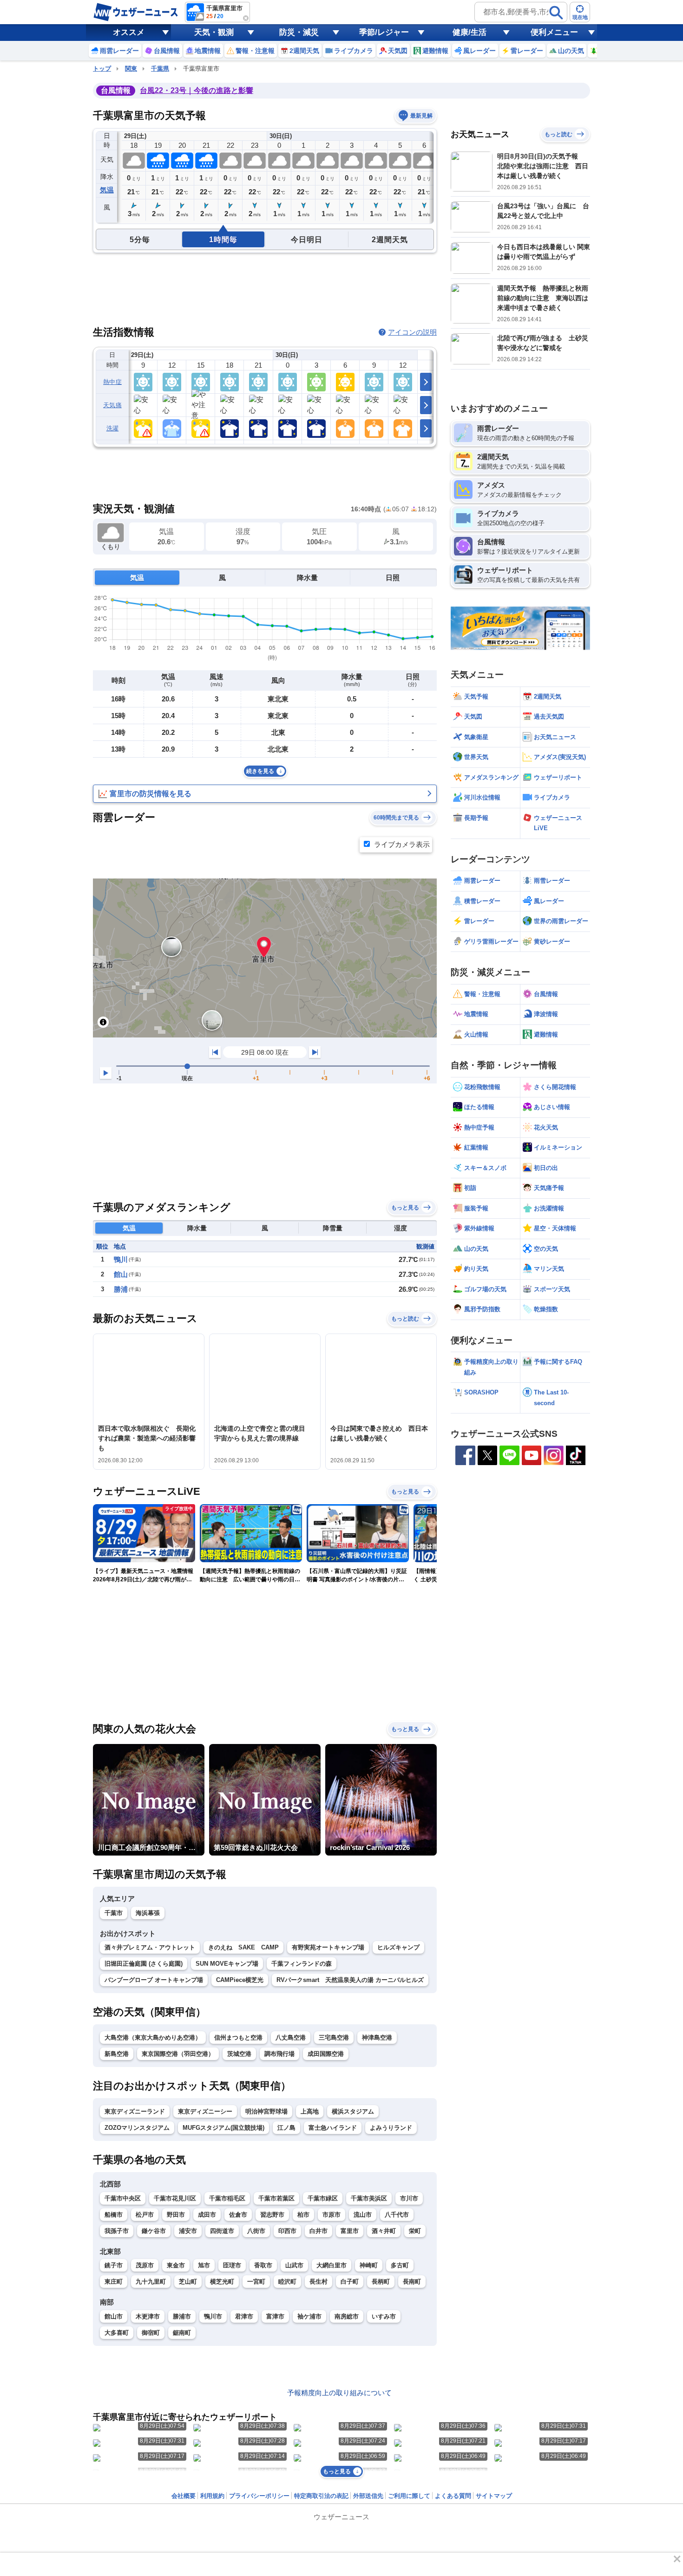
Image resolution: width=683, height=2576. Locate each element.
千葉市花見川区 (175, 2198)
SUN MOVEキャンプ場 (227, 1964)
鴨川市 (213, 2316)
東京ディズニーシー (205, 2111)
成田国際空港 (326, 2054)
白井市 (319, 2231)
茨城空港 (239, 2054)
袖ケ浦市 (309, 2316)
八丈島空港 (291, 2038)
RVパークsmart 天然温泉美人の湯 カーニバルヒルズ (350, 1980)
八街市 (256, 2231)
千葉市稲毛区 (227, 2198)
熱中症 (112, 382)
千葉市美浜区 (369, 2198)
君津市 (244, 2316)
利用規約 (212, 2496)
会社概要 (184, 2496)
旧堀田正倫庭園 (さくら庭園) (144, 1964)
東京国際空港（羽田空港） (178, 2054)
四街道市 (222, 2231)
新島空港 (117, 2054)
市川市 (409, 2198)
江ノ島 (286, 2128)
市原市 (332, 2215)
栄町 (415, 2231)
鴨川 (121, 1259)
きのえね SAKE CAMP (243, 1947)
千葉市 (114, 1913)
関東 (131, 69)
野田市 (176, 2215)
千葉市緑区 (323, 2198)
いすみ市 (384, 2316)
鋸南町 (182, 2333)
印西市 (287, 2231)
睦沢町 (287, 2282)
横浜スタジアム (353, 2111)
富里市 (350, 2231)
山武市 (294, 2265)
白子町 (350, 2282)
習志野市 (272, 2215)
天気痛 (112, 405)
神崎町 (369, 2265)
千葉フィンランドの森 (302, 1964)
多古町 (400, 2265)
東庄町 (114, 2282)
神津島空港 (377, 2038)
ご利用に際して (409, 2496)
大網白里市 (332, 2265)
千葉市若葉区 (276, 2198)
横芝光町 (222, 2282)
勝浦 (121, 1289)
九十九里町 (151, 2282)
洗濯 (113, 428)
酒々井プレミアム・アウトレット (150, 1947)
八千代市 (397, 2215)
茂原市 (145, 2265)
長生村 (319, 2282)
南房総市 (347, 2316)
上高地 (310, 2111)
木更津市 (148, 2316)
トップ (102, 69)
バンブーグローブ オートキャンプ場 (154, 1980)
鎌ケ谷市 (154, 2231)
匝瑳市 (232, 2265)
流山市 (363, 2215)
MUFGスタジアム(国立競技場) (223, 2128)
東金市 (176, 2265)
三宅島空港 (334, 2038)
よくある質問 (453, 2496)
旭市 (204, 2265)
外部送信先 (368, 2496)
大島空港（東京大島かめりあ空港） (153, 2038)
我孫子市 (117, 2231)
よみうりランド (391, 2128)
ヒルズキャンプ (398, 1947)
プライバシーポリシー (259, 2496)
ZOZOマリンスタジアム (137, 2128)
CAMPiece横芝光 (240, 1980)
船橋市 (114, 2215)
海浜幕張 (148, 1913)
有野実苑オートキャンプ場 (328, 1947)
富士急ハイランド (333, 2128)
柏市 (303, 2215)
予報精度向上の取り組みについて (339, 2393)
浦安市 (188, 2231)
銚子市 (114, 2265)
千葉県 (160, 69)
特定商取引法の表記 (321, 2496)
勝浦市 (182, 2316)
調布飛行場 (279, 2054)
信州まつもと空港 (238, 2038)
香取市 (263, 2265)
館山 (121, 1274)
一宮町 (256, 2282)
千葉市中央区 (123, 2198)
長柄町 (381, 2282)
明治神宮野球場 (266, 2111)
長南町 (412, 2282)
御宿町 (151, 2333)
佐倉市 (238, 2215)
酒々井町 (384, 2231)
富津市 (275, 2316)
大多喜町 (117, 2333)
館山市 (114, 2316)
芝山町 (188, 2282)
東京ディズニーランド (135, 2111)
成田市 (207, 2215)
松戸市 (145, 2215)
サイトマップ (494, 2496)
